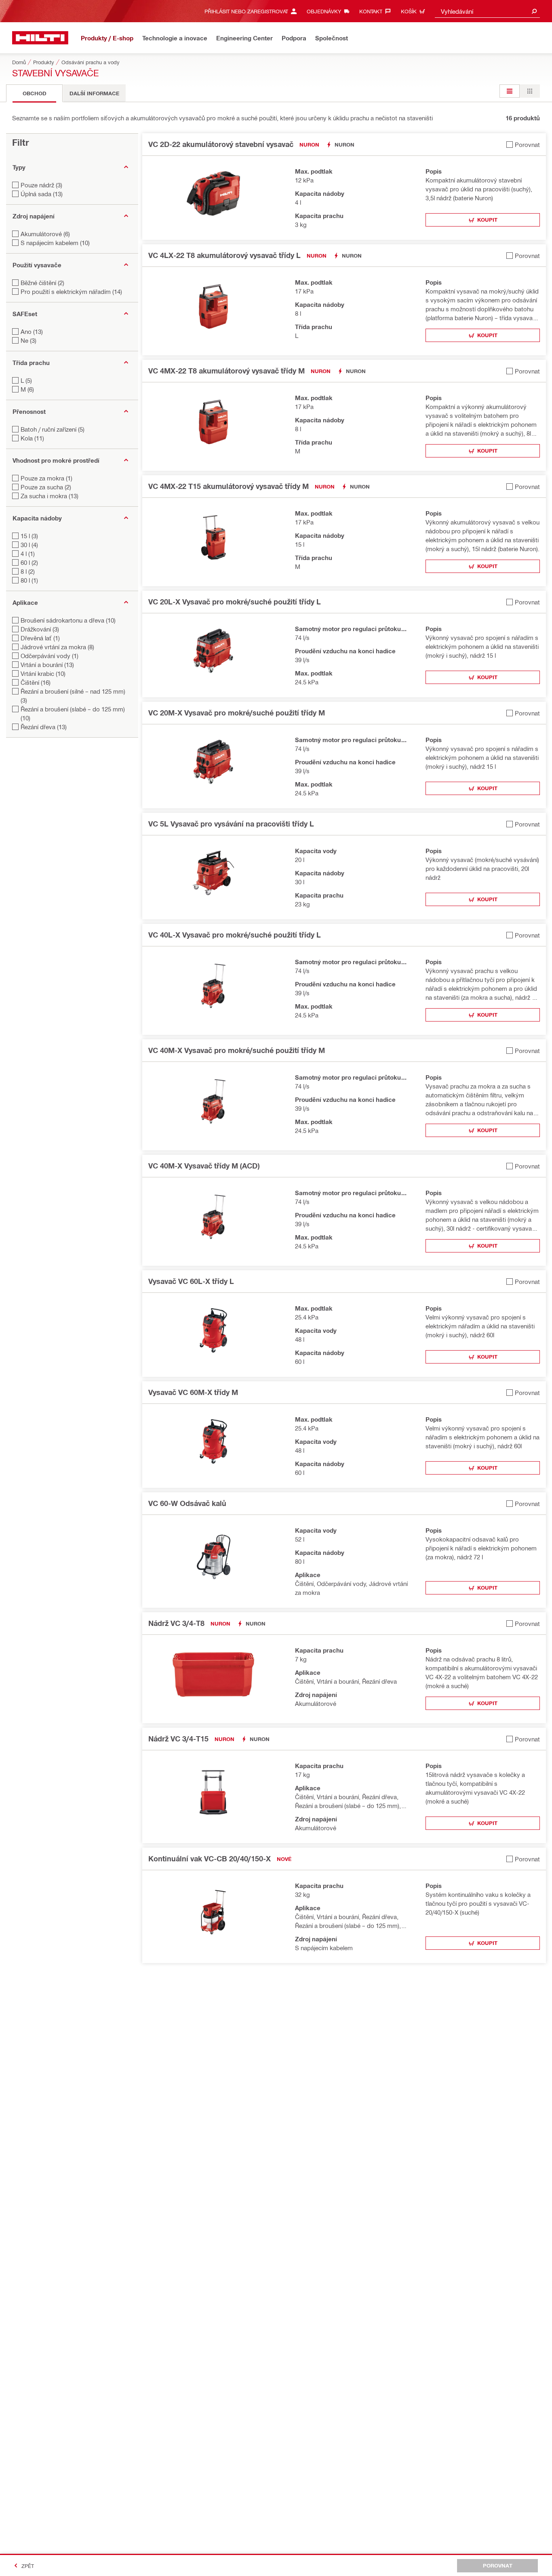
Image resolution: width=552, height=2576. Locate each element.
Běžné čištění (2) (42, 283)
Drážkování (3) (40, 629)
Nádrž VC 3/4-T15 (178, 1739)
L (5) (26, 380)
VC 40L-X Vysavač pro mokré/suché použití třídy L (235, 935)
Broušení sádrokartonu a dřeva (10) (68, 620)
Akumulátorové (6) (45, 234)
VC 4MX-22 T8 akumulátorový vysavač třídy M (226, 371)
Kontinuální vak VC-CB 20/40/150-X (210, 1859)
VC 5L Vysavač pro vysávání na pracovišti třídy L (231, 824)
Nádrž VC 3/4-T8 (176, 1623)
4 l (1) (28, 554)
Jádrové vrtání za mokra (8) (57, 647)
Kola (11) (32, 438)
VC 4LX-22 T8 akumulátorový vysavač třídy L (224, 255)
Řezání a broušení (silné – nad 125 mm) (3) (73, 696)
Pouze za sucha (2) (46, 487)
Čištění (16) (36, 682)
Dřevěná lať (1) (40, 638)
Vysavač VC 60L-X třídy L (191, 1281)
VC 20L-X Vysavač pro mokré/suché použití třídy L (235, 602)
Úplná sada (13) (42, 194)
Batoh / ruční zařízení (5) (53, 429)
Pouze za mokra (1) (46, 478)
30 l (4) (29, 545)
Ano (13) (32, 331)
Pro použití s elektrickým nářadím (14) (71, 292)
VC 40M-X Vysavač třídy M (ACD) (204, 1166)
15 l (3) (29, 536)
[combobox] (487, 11)
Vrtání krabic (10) (43, 673)
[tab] (34, 93)
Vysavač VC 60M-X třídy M (193, 1392)
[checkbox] (523, 144)
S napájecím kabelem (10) (55, 243)
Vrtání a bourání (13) (47, 665)
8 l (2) (28, 571)
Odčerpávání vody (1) (50, 656)
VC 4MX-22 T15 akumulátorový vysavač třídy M (229, 486)
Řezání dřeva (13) (44, 727)
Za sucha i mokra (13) (50, 496)
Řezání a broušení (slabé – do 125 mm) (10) (73, 713)
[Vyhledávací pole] (534, 11)
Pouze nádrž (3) (41, 185)
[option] (510, 91)
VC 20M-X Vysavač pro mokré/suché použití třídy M (237, 713)
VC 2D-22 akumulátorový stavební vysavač (221, 144)
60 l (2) (29, 562)
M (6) (27, 389)
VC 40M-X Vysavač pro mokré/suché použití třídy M (237, 1050)
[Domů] (40, 38)
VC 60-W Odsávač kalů (187, 1503)
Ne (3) (28, 340)
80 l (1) (29, 580)
